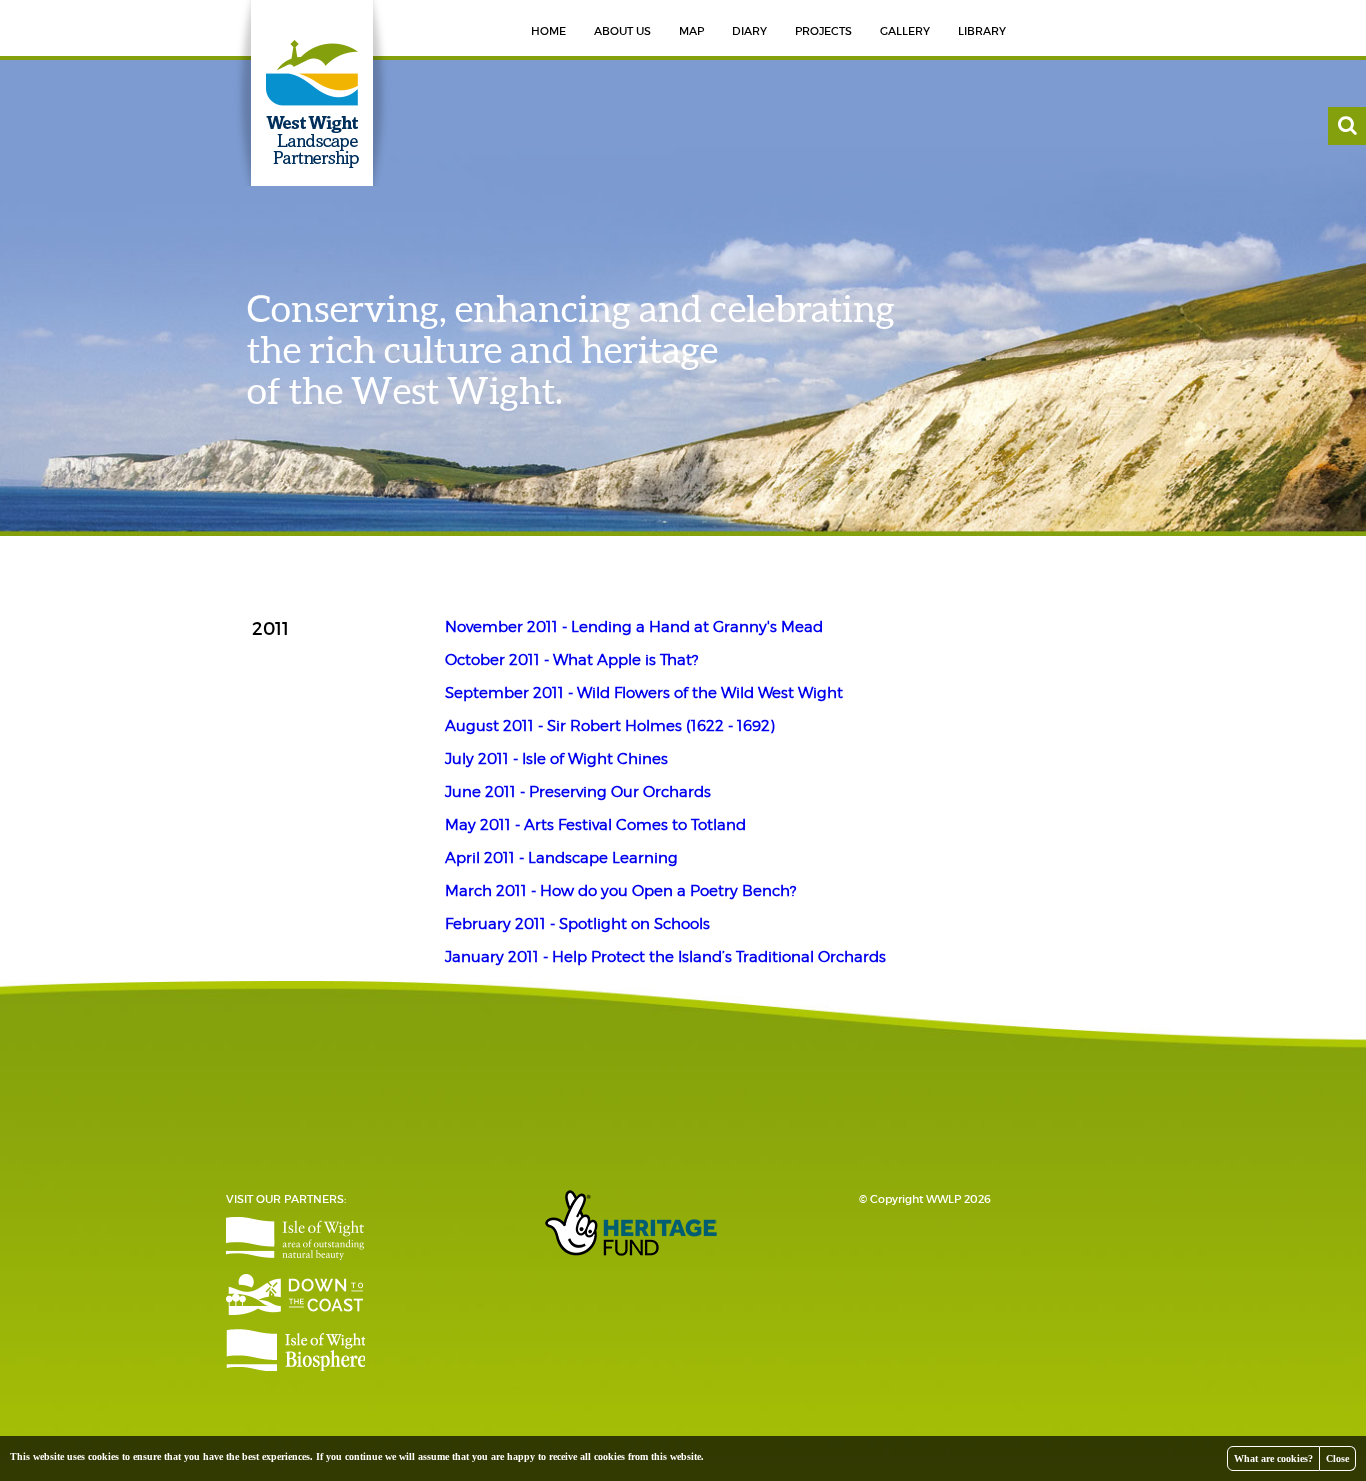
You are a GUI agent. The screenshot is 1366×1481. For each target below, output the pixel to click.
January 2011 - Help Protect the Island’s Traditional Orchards (665, 957)
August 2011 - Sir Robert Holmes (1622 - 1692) (610, 726)
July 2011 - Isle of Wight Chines (556, 759)
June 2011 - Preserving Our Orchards (578, 792)
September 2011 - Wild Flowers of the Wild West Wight (644, 693)
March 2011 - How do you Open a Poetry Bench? (620, 891)
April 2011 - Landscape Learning (561, 858)
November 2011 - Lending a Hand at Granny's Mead (634, 627)
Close (1337, 1458)
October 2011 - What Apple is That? (571, 660)
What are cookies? (1273, 1458)
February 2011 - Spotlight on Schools (577, 924)
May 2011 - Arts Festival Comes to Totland (595, 825)
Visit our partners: (286, 1199)
